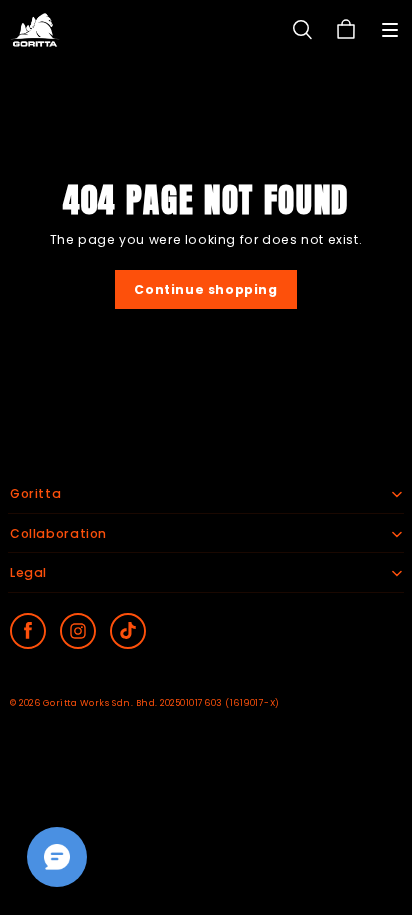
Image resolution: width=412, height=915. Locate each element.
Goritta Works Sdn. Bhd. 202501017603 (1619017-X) (161, 703)
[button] (390, 30)
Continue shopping (205, 289)
